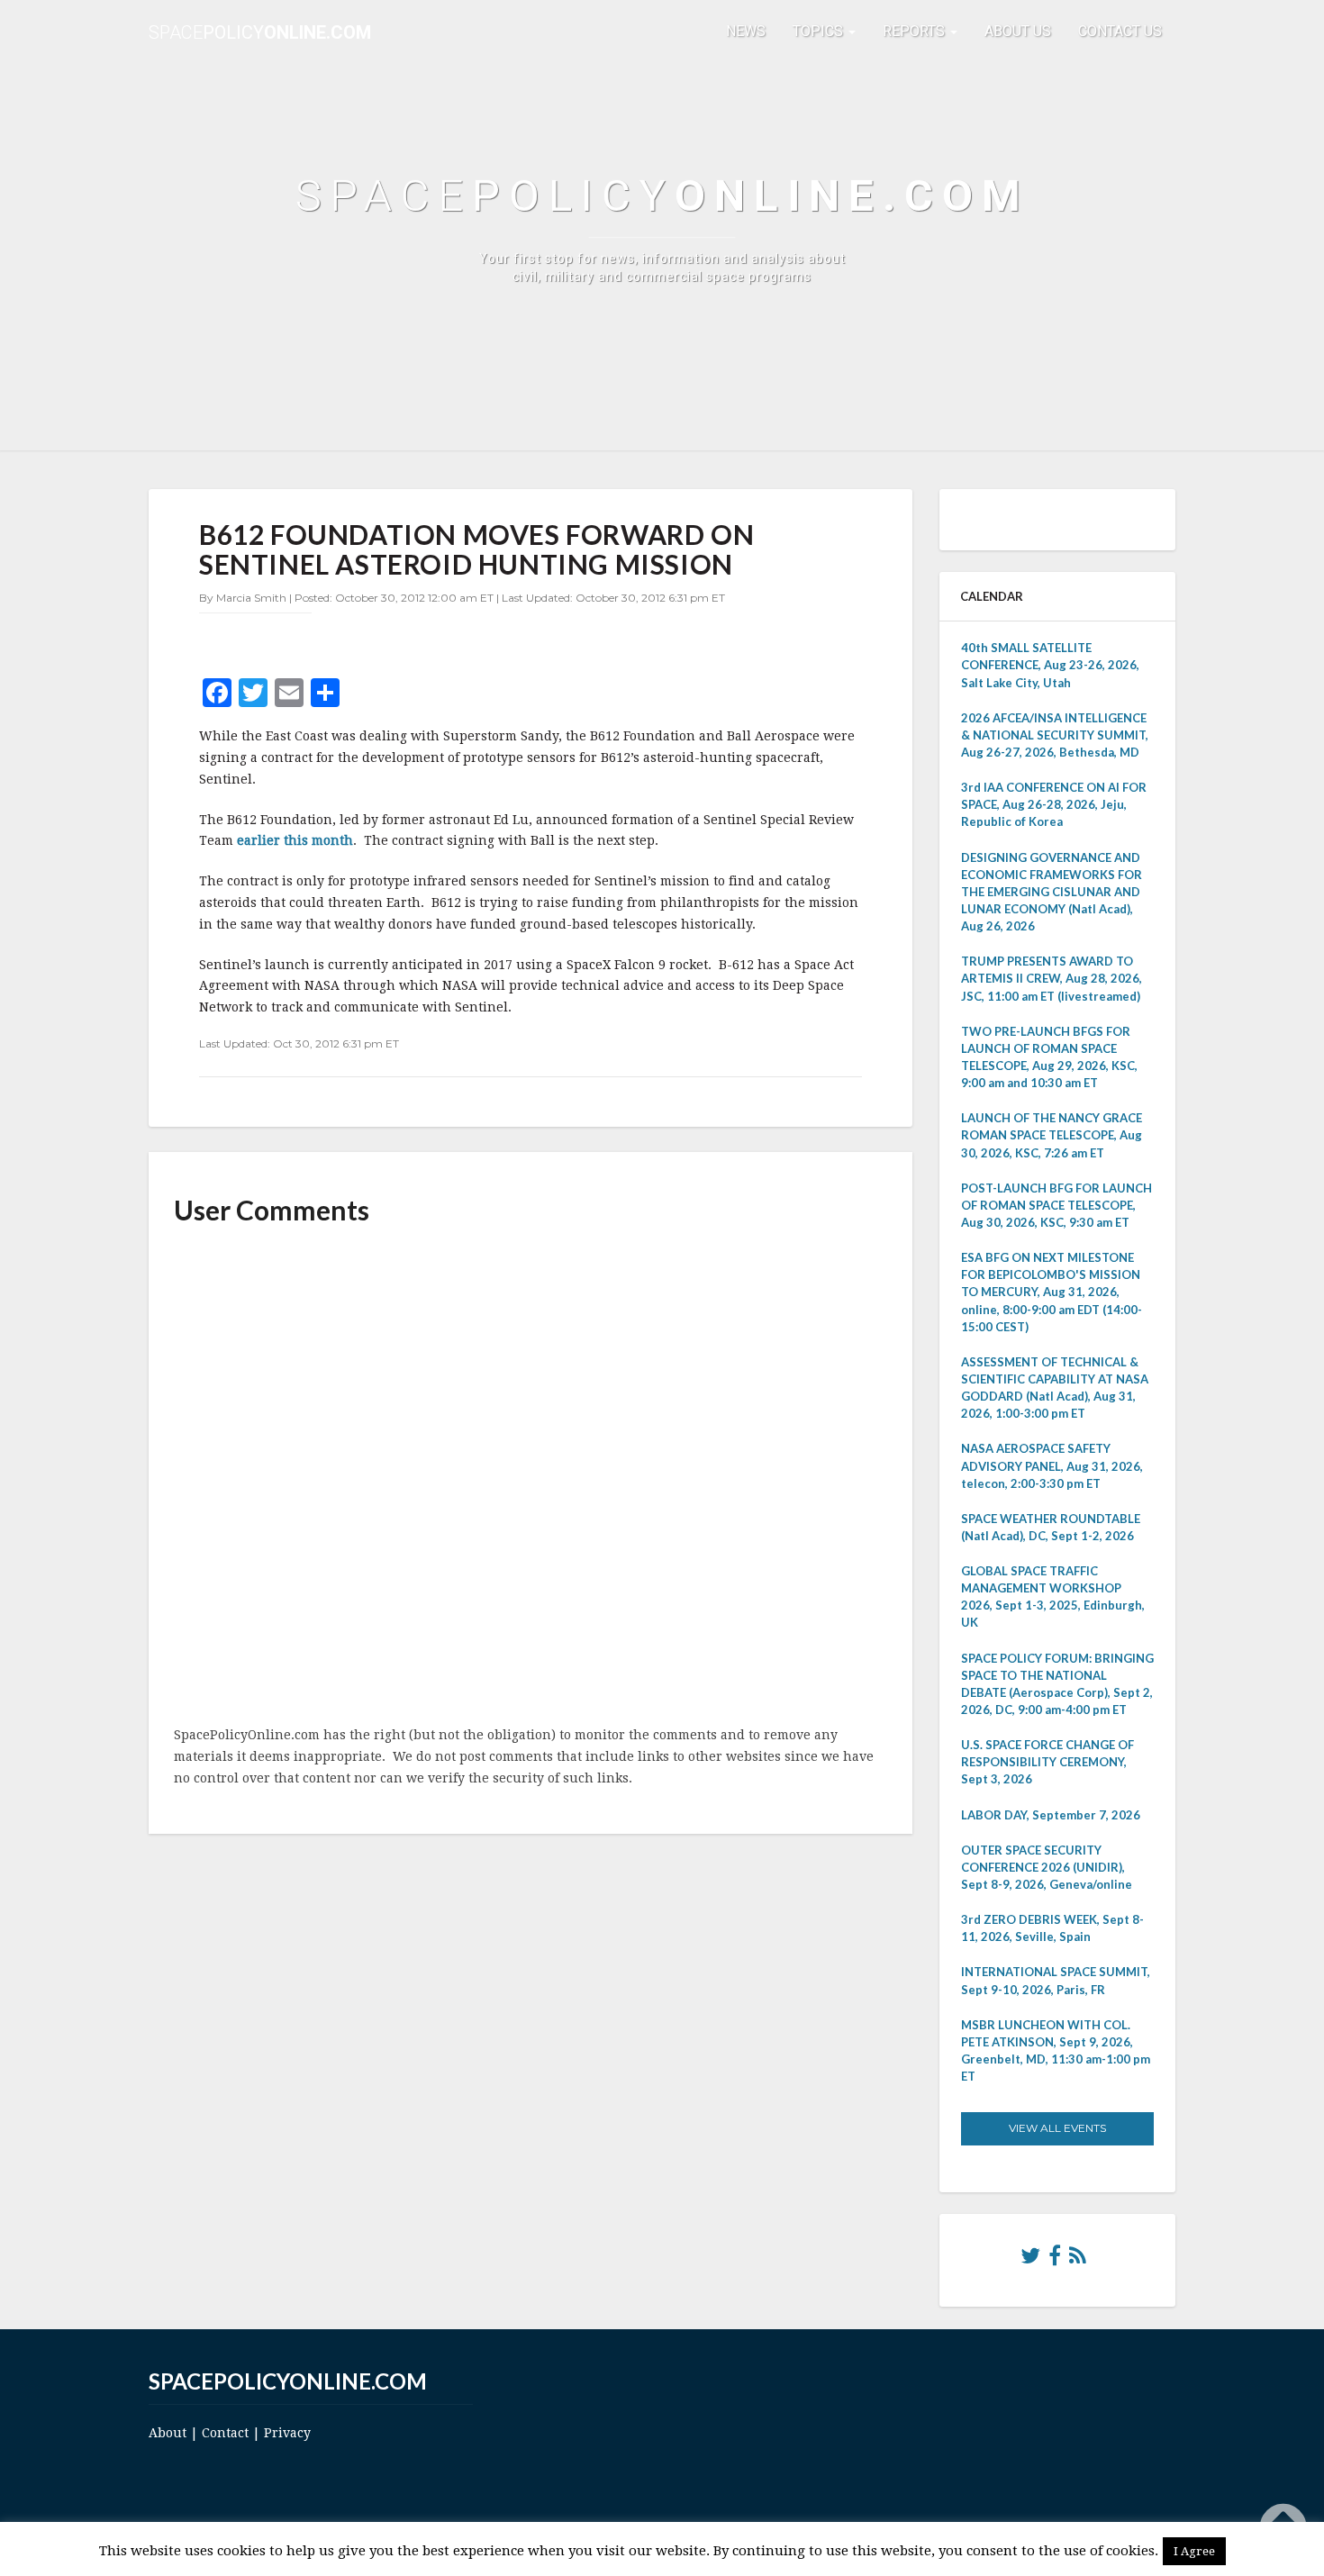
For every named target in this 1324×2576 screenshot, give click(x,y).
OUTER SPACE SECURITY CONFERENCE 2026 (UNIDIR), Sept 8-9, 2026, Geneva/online (1047, 1867)
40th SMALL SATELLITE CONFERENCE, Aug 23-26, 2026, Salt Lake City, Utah (1050, 665)
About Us (1018, 31)
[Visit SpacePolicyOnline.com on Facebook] (1055, 2260)
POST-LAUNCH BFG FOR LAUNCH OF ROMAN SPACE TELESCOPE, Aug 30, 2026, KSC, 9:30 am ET (1056, 1205)
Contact (225, 2433)
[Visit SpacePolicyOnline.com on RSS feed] (1078, 2260)
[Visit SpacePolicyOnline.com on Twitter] (1030, 2260)
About (168, 2433)
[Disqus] (531, 1477)
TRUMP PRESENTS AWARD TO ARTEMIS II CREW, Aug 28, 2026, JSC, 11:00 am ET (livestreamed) (1052, 978)
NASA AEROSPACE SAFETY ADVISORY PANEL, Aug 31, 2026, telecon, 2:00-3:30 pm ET (1052, 1465)
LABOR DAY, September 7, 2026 (1051, 1815)
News (746, 31)
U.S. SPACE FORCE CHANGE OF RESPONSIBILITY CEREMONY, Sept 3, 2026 (1047, 1762)
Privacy (287, 2433)
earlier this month (295, 840)
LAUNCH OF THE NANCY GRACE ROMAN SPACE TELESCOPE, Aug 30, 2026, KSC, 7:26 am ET (1052, 1135)
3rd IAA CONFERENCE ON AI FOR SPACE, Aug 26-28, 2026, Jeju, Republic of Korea (1054, 804)
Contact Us (1120, 31)
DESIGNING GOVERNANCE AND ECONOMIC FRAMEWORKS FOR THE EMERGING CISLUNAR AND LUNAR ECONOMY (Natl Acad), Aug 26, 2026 (1052, 892)
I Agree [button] (1194, 2551)
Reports (916, 31)
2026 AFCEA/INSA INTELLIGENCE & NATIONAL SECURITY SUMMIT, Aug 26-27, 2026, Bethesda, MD (1055, 735)
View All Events (1057, 2128)
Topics (820, 31)
